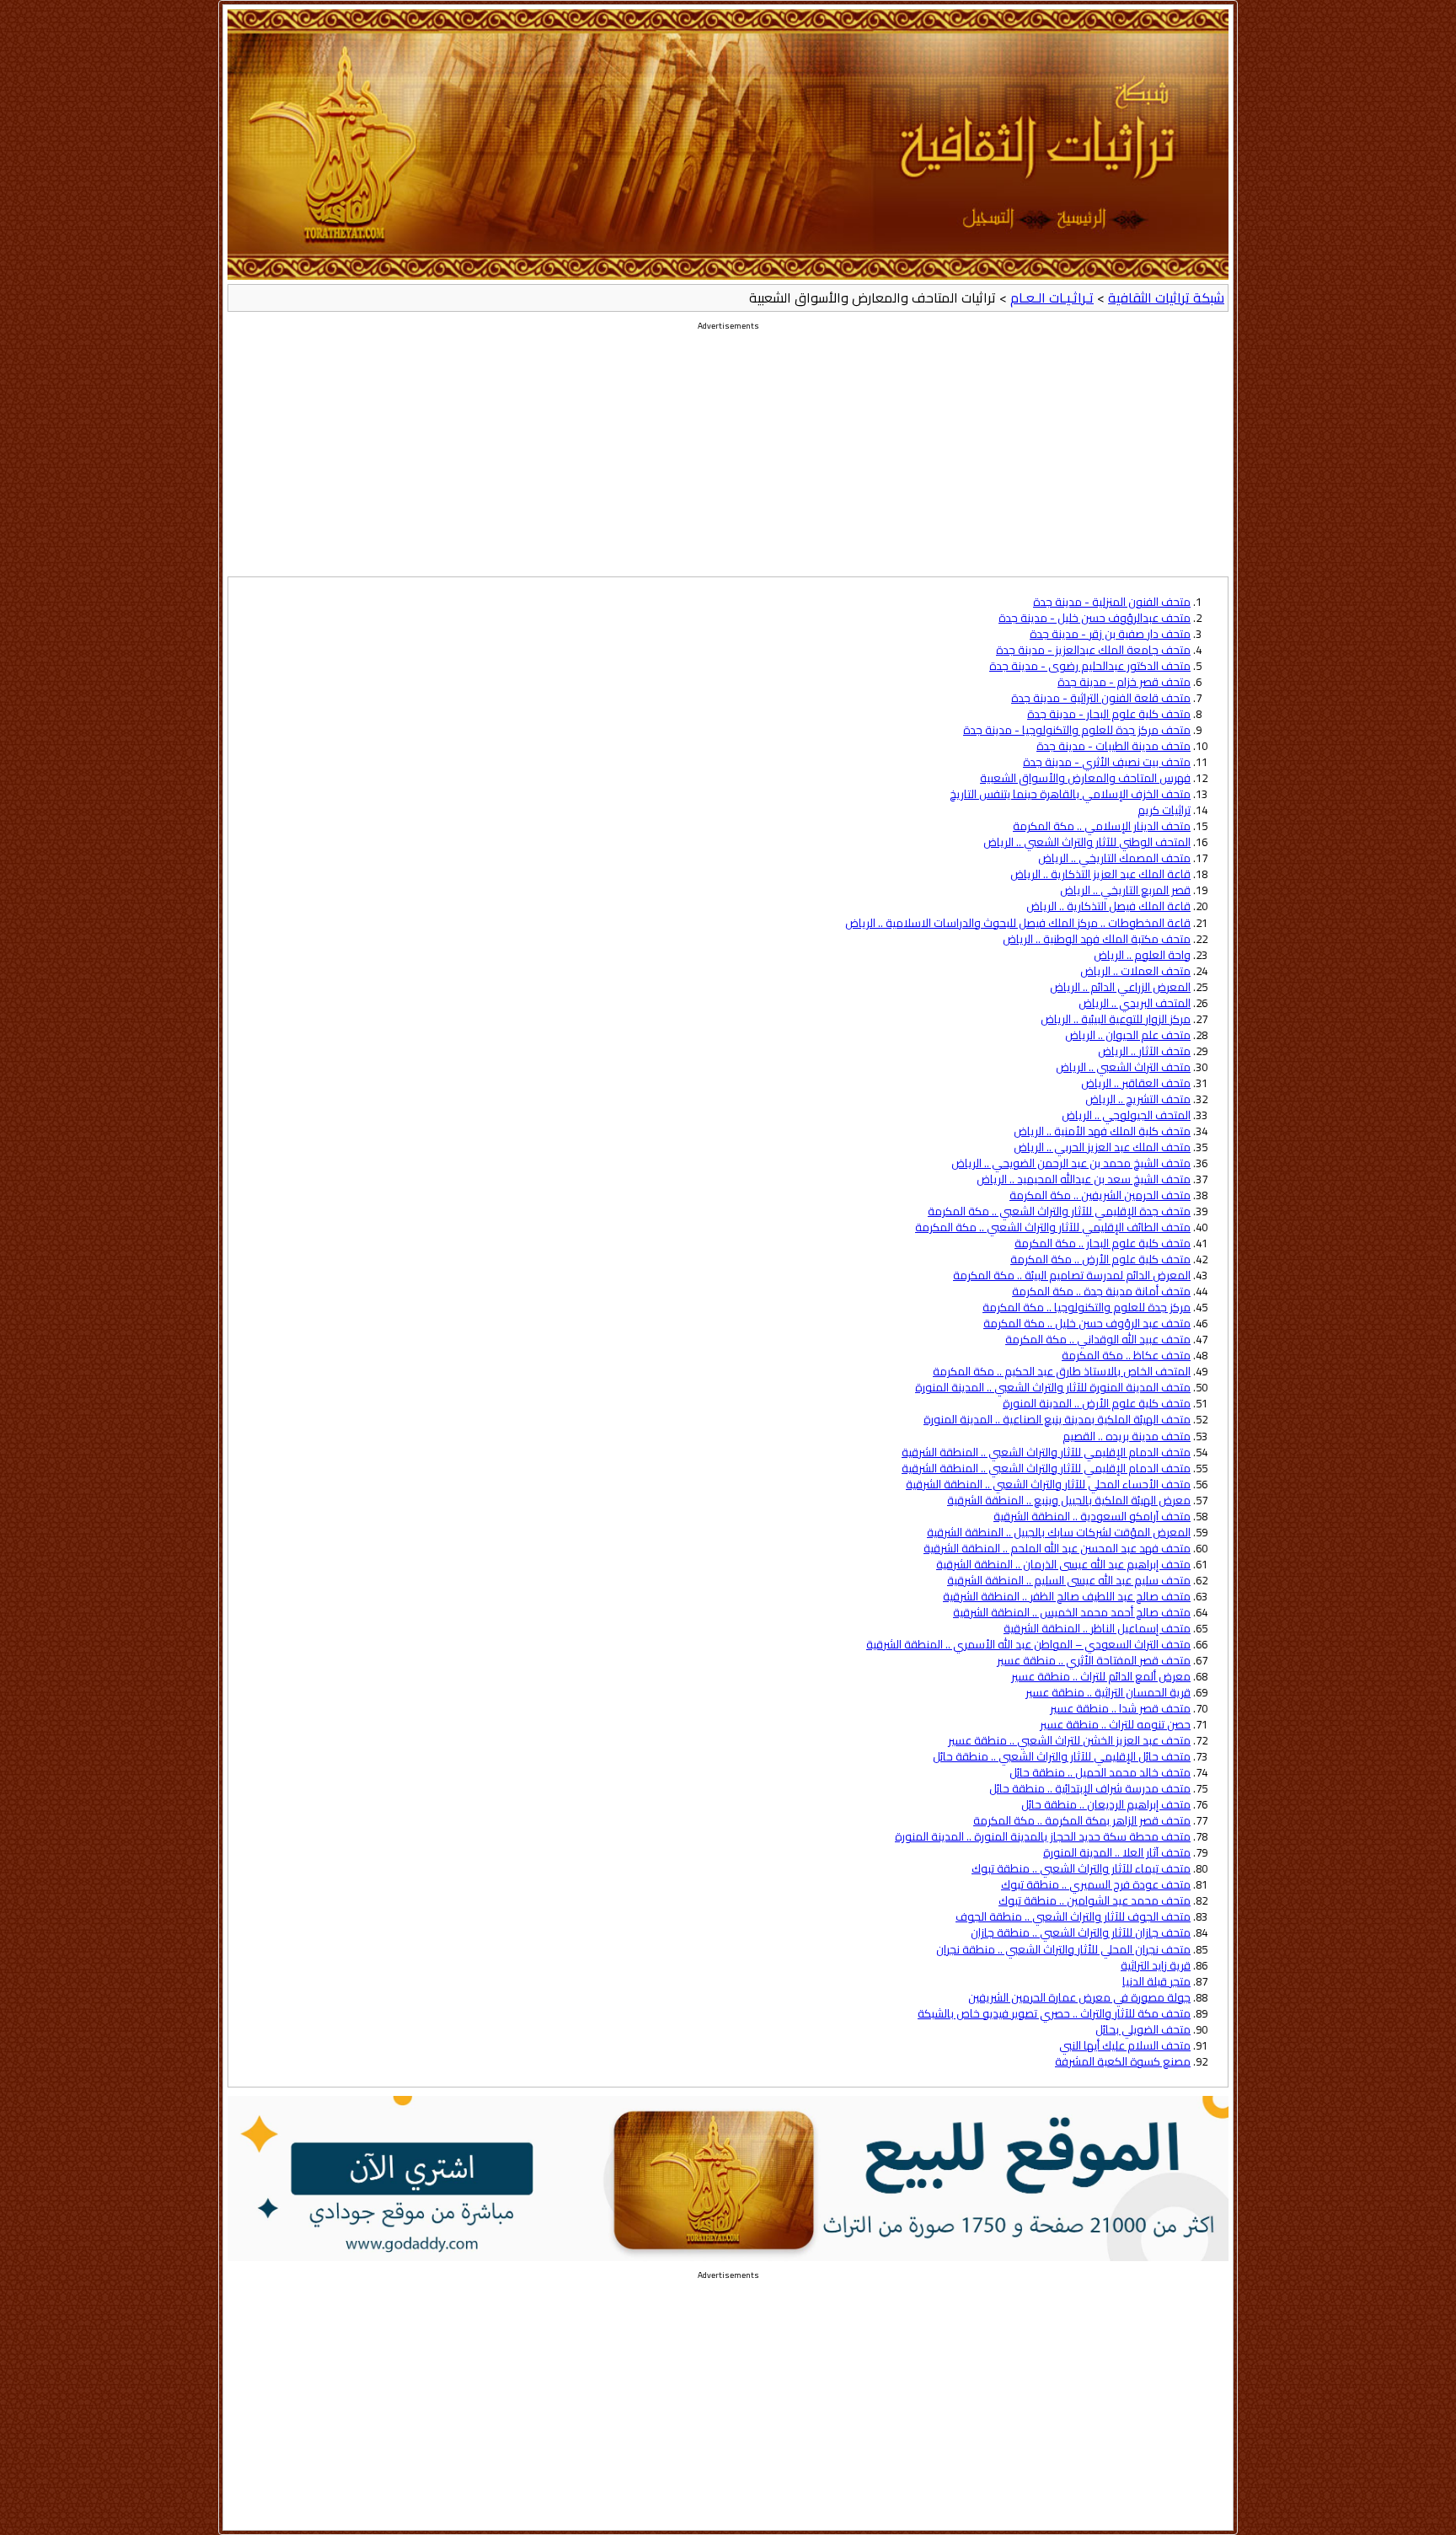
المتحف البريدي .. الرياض (1135, 1003)
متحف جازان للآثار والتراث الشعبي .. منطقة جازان (1081, 1933)
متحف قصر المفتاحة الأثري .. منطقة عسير (1094, 1661)
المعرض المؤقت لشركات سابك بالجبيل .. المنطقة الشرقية (1059, 1533)
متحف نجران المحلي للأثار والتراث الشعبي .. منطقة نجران (1063, 1950)
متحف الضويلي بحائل (1143, 2030)
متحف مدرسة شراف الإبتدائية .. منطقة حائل (1090, 1789)
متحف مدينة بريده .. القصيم (1127, 1436)
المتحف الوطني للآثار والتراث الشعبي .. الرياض (1087, 842)
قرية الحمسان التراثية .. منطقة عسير (1108, 1693)
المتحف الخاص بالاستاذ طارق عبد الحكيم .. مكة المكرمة (1062, 1372)
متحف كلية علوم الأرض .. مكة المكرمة (1100, 1259)
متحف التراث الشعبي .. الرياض (1123, 1067)
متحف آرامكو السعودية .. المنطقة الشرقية (1092, 1517)
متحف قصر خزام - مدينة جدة (1124, 682)
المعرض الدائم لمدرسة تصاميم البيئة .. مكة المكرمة (1072, 1276)
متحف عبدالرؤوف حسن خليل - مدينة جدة (1095, 618)
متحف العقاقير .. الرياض (1136, 1083)
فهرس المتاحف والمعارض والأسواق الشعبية (1085, 778)
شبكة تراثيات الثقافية (1166, 297)
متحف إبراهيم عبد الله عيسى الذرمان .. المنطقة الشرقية (1063, 1565)
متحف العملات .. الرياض (1135, 971)
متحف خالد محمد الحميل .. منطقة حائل (1100, 1773)
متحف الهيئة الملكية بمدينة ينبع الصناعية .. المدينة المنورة (1057, 1420)
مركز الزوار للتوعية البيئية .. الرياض (1116, 1019)
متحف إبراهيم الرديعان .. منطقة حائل (1106, 1805)
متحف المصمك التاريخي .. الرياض (1114, 858)
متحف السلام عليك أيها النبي (1125, 2046)
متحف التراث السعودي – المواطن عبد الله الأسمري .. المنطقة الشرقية (1028, 1645)
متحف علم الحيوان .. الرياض (1128, 1035)
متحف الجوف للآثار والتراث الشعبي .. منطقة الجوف (1073, 1917)
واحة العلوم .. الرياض (1142, 955)
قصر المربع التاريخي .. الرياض (1125, 890)
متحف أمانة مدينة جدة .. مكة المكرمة (1101, 1292)
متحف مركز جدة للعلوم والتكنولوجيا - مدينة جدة (1077, 730)
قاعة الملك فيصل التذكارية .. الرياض (1108, 906)
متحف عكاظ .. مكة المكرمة (1126, 1356)
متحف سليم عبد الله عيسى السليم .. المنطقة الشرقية (1069, 1581)
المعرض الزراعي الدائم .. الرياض (1120, 987)
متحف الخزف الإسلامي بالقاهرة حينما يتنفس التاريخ (1070, 794)
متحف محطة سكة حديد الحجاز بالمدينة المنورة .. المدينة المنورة (1043, 1837)
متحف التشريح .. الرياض (1138, 1099)
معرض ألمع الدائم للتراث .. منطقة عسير (1101, 1677)
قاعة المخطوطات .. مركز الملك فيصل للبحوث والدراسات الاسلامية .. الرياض (1018, 923)
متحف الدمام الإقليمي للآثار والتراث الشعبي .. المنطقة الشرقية (1046, 1452)
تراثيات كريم (1164, 810)
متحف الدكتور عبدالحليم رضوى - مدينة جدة (1090, 666)
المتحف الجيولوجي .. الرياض (1126, 1115)
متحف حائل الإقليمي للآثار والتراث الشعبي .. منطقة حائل (1062, 1757)
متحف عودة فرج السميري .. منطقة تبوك (1096, 1885)
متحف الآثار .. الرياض (1144, 1051)
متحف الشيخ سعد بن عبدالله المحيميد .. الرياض (1084, 1179)
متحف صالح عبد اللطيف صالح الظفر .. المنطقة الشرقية (1067, 1597)
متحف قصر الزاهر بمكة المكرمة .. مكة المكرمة (1082, 1821)
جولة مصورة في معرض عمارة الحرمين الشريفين (1079, 1998)
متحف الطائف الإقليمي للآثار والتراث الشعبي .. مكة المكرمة (1053, 1227)
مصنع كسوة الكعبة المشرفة (1123, 2062)
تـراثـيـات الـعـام (1052, 297)
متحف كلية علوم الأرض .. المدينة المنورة (1097, 1404)
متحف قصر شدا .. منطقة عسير (1120, 1709)
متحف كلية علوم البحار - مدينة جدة (1109, 714)
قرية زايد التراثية (1156, 1966)
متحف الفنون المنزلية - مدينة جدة (1112, 602)
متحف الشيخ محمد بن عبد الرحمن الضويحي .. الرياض (1071, 1163)
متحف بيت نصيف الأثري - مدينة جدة (1107, 762)
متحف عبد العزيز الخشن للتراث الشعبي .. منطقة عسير (1069, 1741)
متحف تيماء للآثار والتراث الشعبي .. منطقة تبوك (1081, 1869)
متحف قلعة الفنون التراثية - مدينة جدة (1101, 698)
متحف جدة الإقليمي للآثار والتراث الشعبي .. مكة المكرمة (1059, 1211)
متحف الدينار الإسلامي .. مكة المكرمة (1102, 826)
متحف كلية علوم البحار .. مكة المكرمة (1103, 1243)
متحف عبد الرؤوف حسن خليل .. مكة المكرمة (1087, 1324)
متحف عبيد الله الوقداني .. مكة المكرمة (1098, 1340)
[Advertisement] (728, 458)
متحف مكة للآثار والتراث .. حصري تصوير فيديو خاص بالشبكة (1054, 2014)
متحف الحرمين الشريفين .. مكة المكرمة (1100, 1195)
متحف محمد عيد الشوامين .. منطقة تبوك (1095, 1901)
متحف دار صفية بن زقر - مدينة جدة (1110, 634)
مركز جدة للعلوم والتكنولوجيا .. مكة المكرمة (1087, 1308)
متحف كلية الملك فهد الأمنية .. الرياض (1102, 1131)
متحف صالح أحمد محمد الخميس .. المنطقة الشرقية (1072, 1613)
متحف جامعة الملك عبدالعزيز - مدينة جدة (1093, 650)
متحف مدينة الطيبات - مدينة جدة (1113, 746)
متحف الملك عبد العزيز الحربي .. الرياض (1102, 1147)
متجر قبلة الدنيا (1156, 1982)
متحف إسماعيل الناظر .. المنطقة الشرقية (1097, 1629)
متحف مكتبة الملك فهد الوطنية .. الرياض (1097, 939)
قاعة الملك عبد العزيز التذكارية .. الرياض (1100, 874)
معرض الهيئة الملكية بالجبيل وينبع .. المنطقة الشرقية (1069, 1501)
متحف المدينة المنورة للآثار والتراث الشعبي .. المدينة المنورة (1053, 1388)
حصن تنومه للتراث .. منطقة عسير (1115, 1725)
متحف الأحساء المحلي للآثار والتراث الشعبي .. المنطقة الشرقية (1048, 1485)
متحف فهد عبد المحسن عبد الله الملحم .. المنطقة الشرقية (1057, 1549)
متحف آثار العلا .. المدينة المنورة (1117, 1853)
